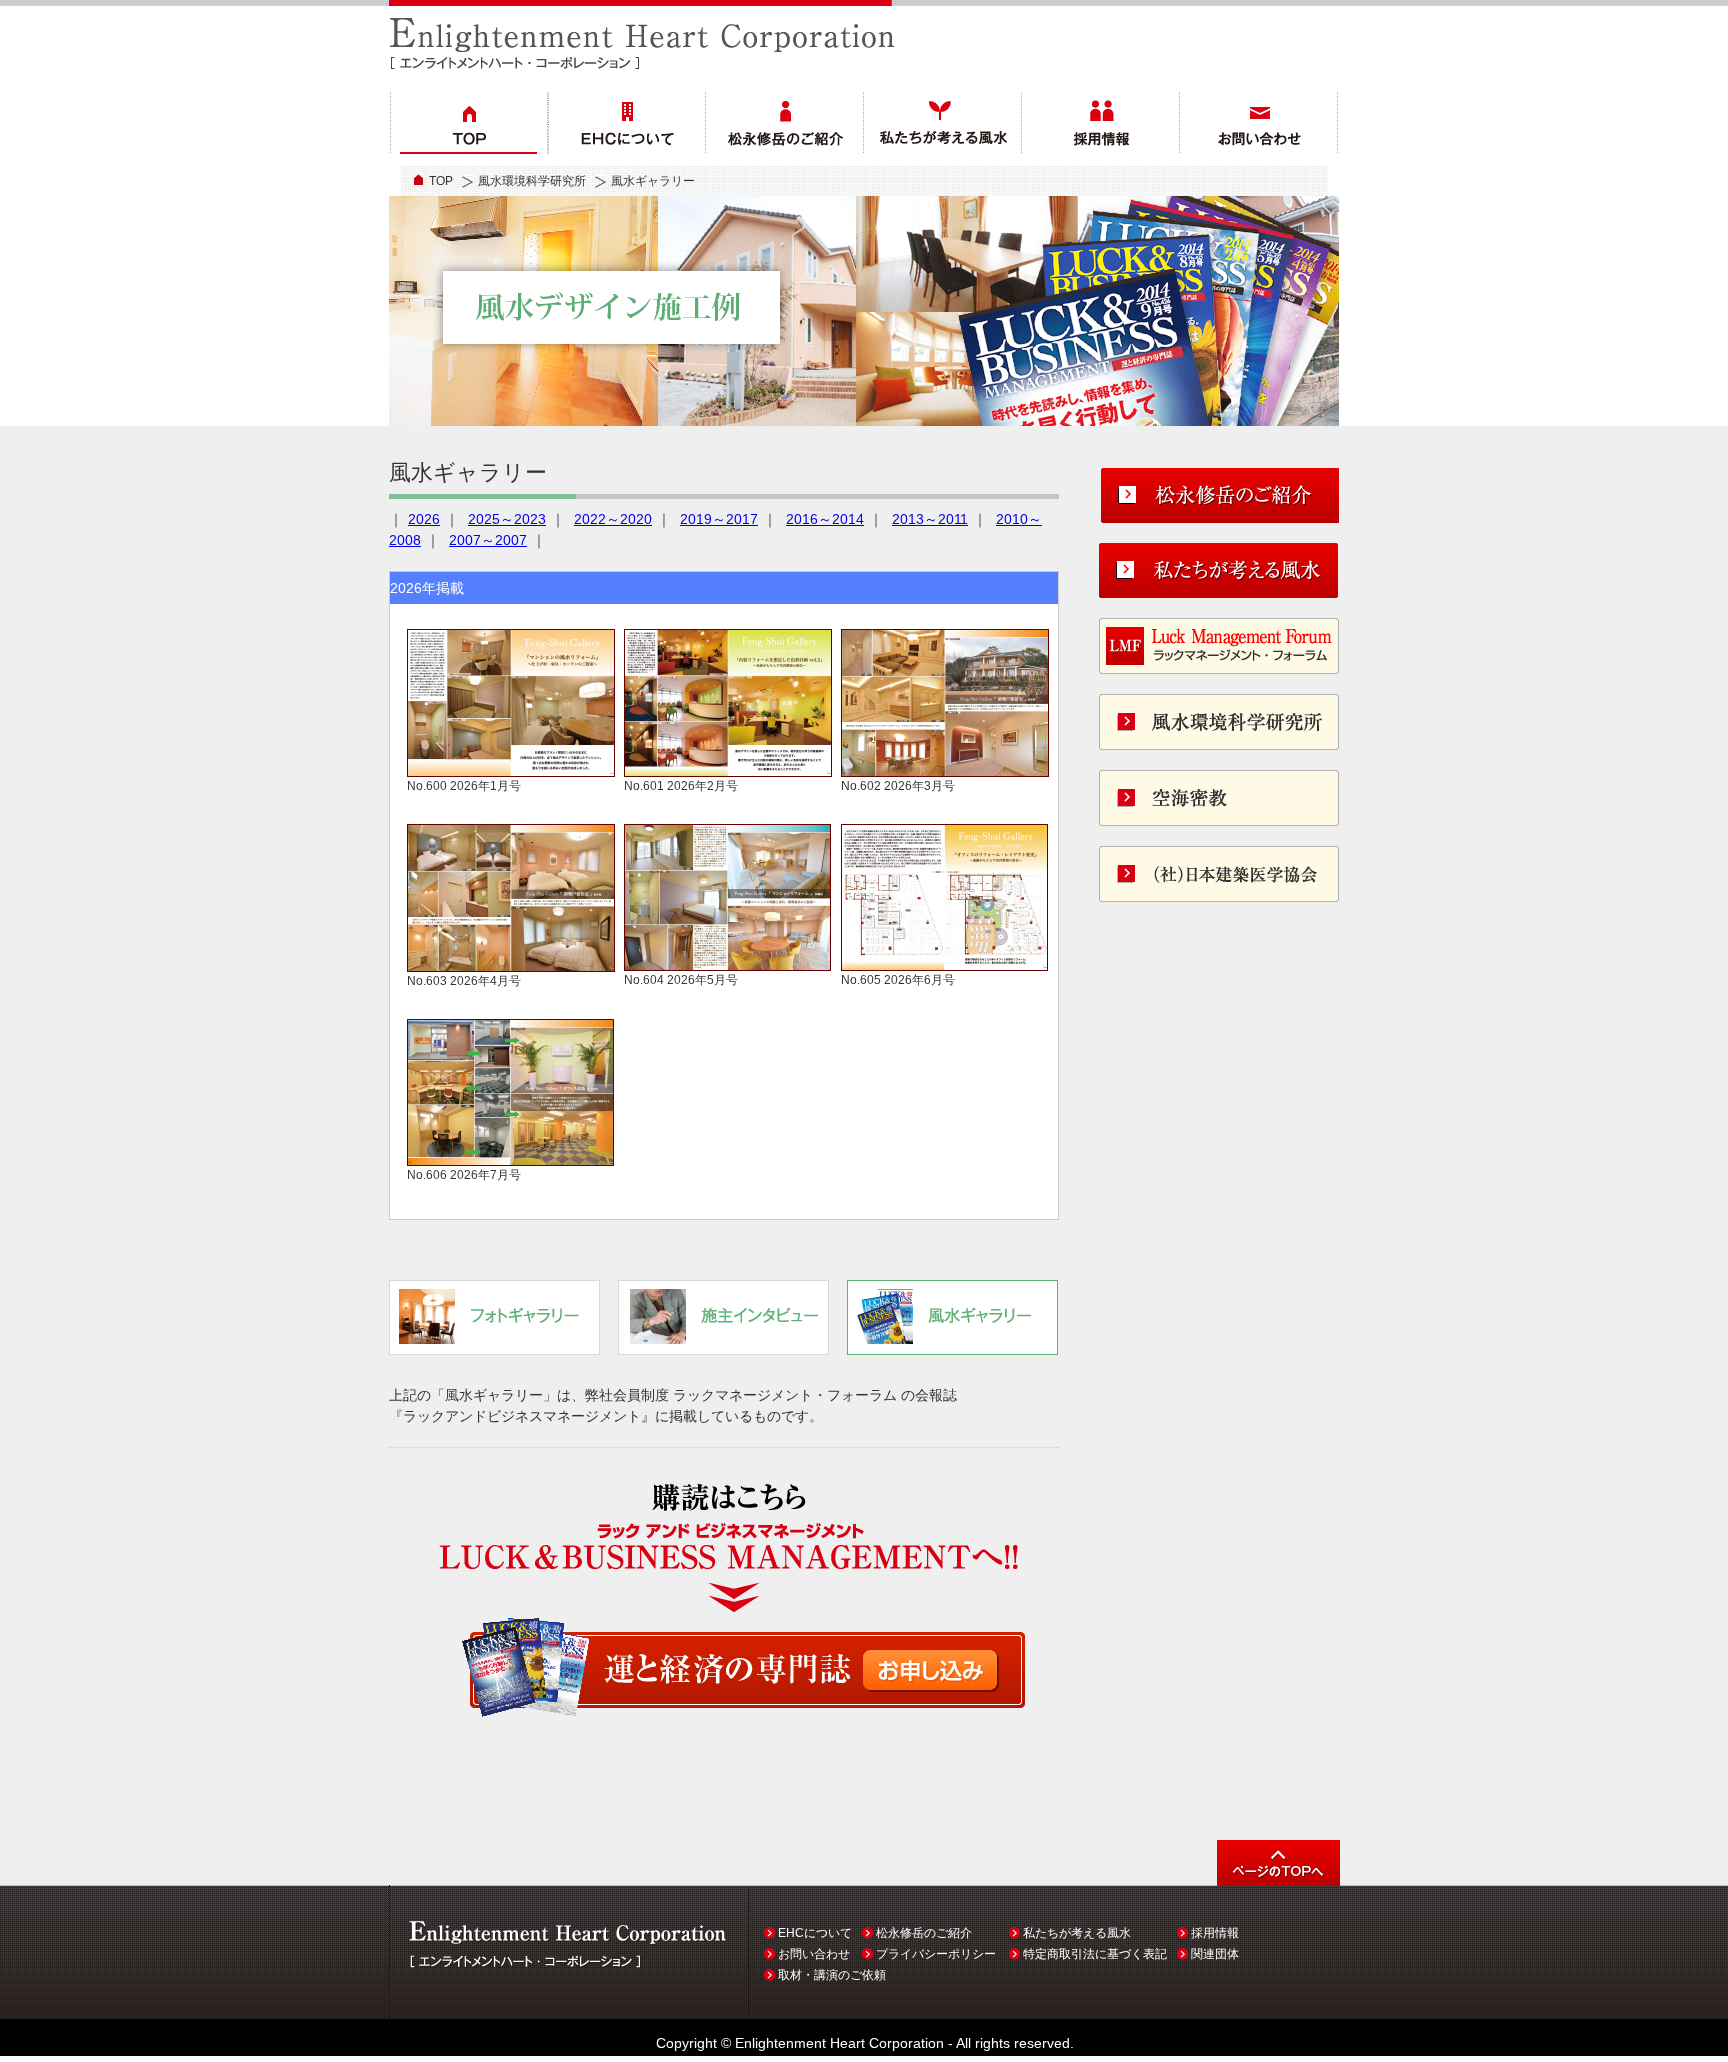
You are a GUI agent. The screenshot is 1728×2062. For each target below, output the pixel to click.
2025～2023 (507, 519)
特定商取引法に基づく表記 (1095, 1954)
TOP (441, 181)
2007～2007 (488, 540)
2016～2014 (825, 519)
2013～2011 (930, 519)
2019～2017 (719, 519)
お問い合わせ (814, 1954)
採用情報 (1215, 1933)
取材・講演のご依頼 (832, 1975)
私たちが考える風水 (1077, 1933)
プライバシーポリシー (936, 1954)
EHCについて (815, 1933)
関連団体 (1215, 1954)
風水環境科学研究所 (532, 181)
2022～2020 (613, 519)
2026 (424, 519)
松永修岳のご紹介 (924, 1933)
